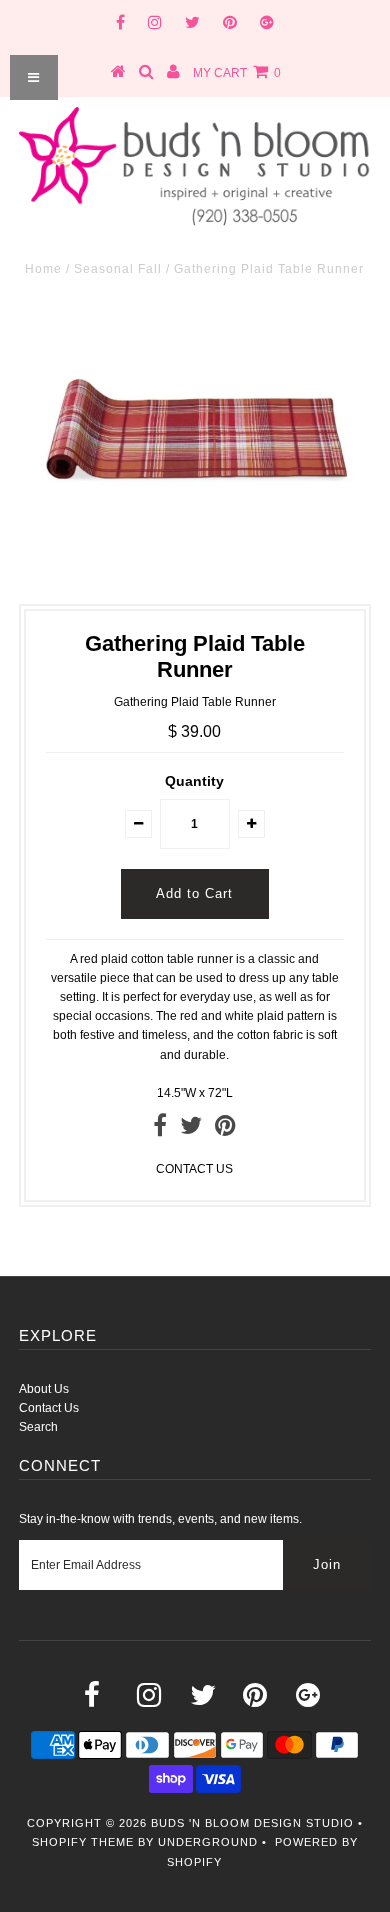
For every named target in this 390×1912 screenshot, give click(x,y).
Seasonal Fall (118, 269)
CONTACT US (194, 1169)
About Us (44, 1389)
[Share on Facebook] (160, 1130)
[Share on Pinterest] (225, 1130)
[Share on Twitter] (191, 1130)
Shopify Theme (83, 1842)
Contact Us (49, 1408)
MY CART (237, 73)
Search (38, 1427)
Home (43, 269)
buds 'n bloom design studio (252, 1823)
